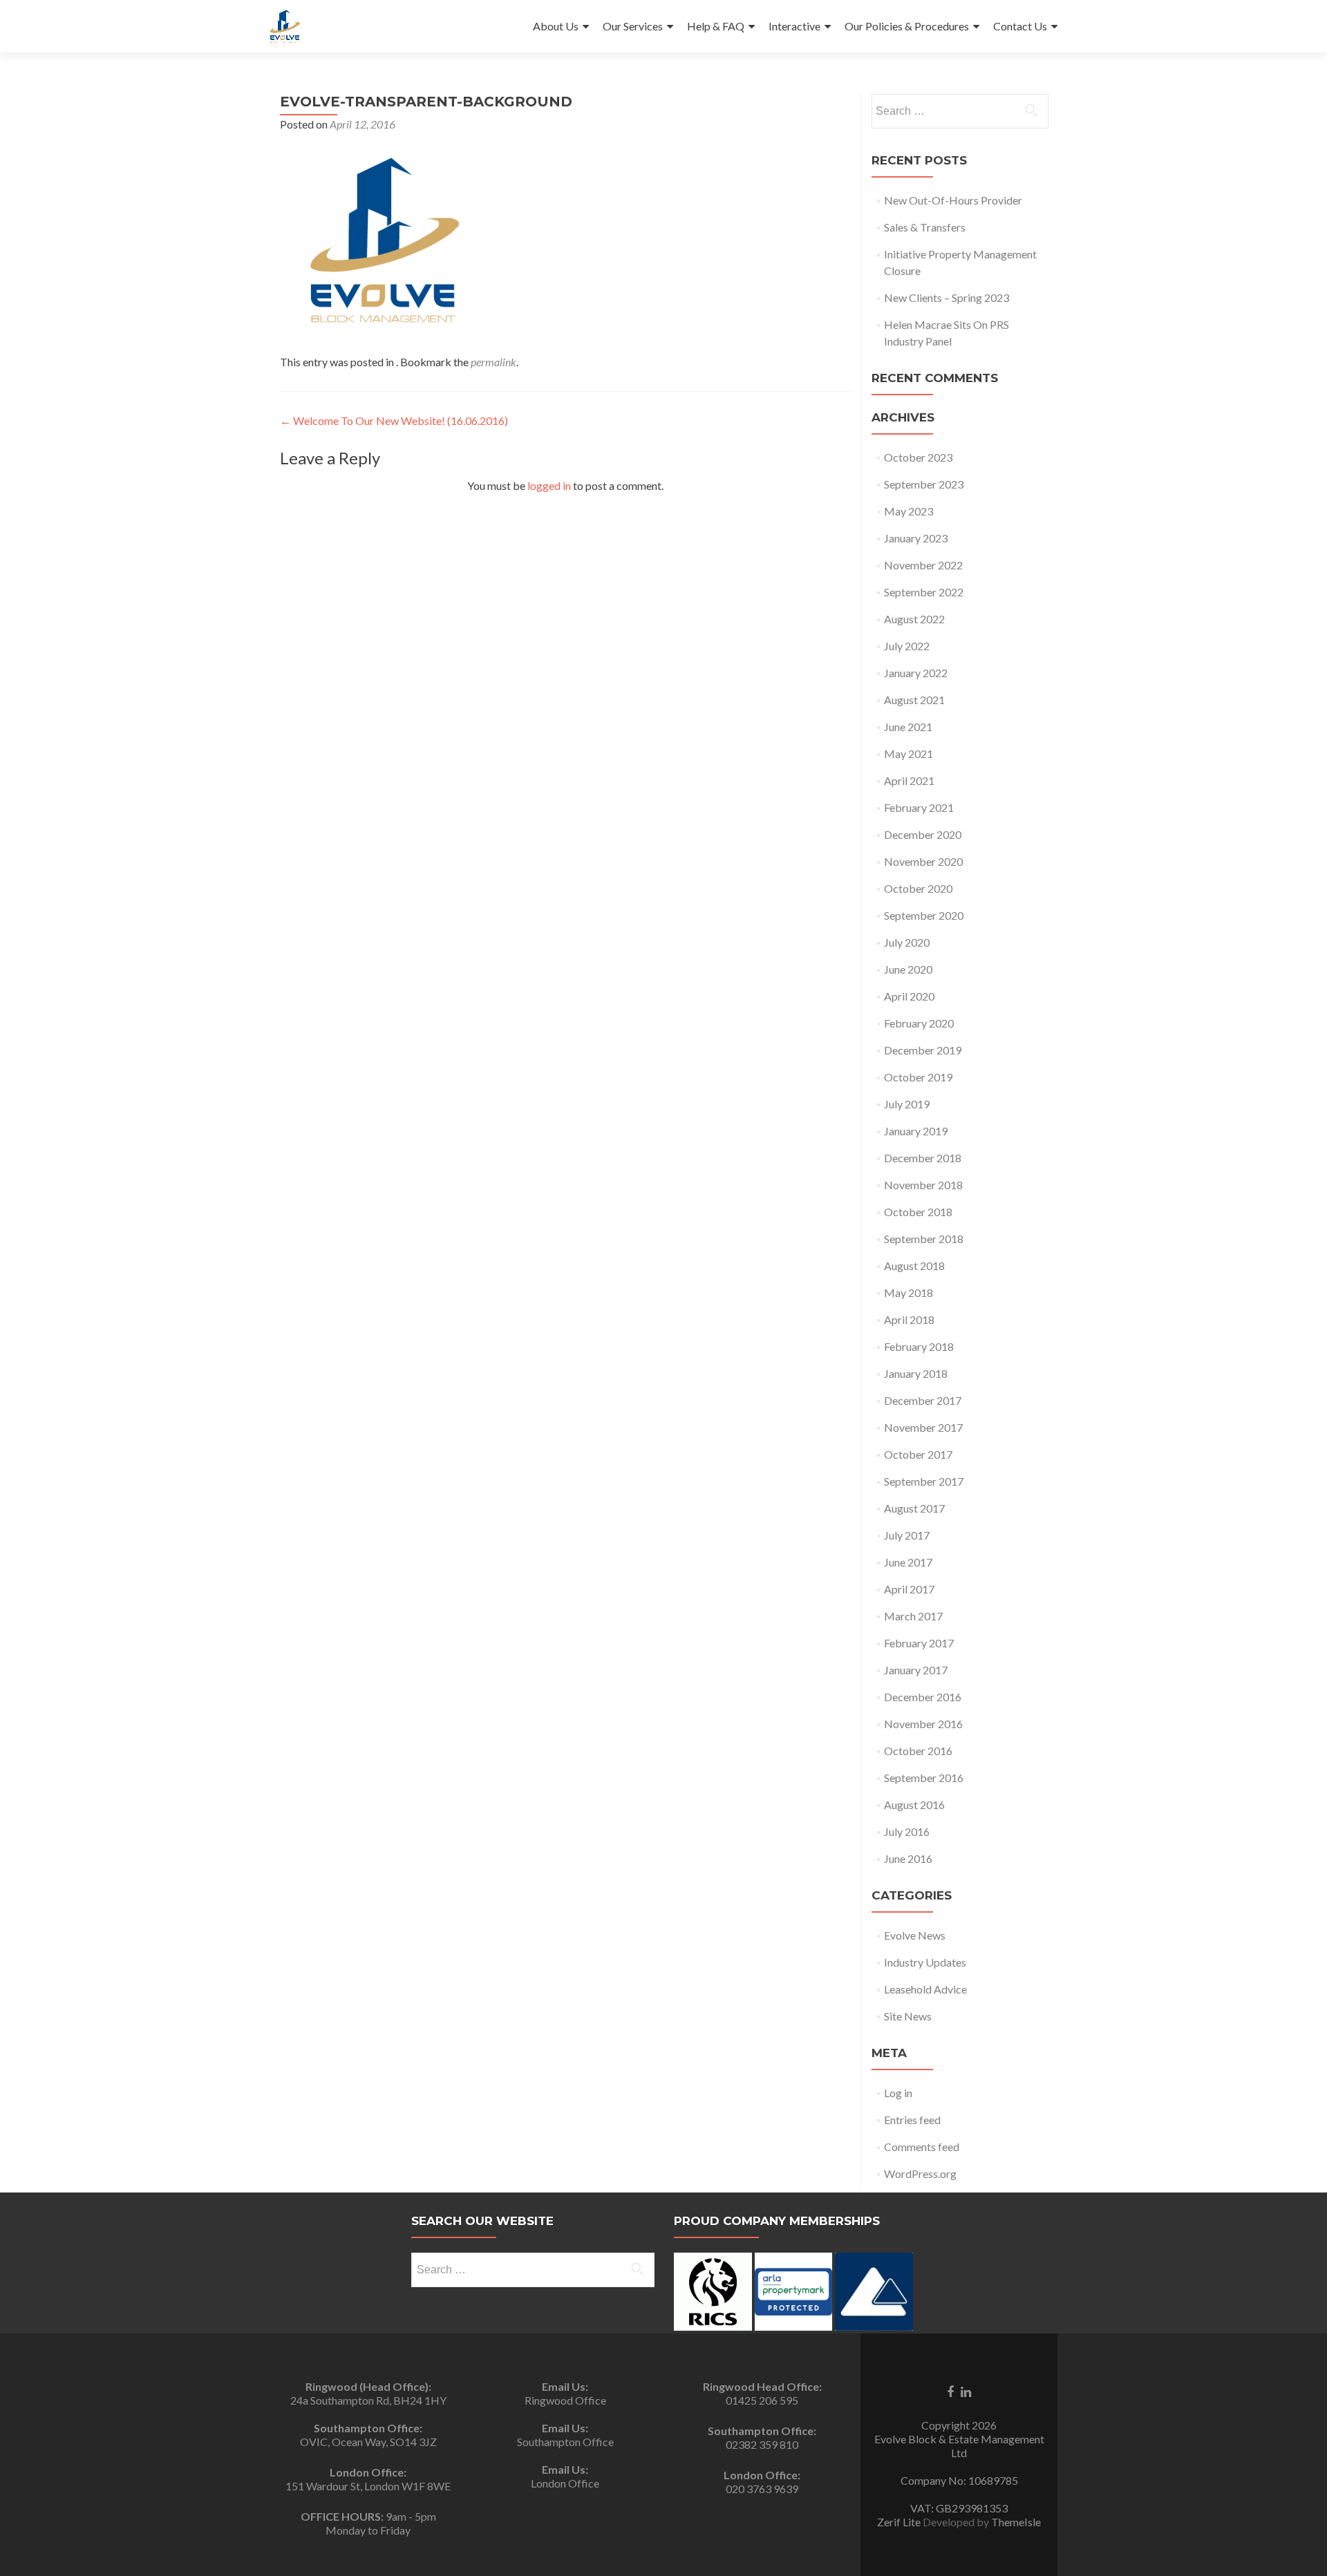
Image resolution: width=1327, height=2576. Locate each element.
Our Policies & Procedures (907, 26)
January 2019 (916, 1131)
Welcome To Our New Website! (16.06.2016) (394, 420)
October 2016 (918, 1751)
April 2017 (909, 1589)
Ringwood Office (565, 2400)
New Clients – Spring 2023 (947, 297)
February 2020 (919, 1023)
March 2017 (913, 1616)
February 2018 (919, 1346)
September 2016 (924, 1778)
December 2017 (923, 1400)
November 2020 (923, 861)
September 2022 (924, 592)
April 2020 (909, 996)
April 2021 (909, 780)
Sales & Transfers (925, 227)
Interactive (794, 26)
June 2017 (908, 1562)
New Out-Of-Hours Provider (953, 200)
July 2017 (907, 1535)
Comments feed (922, 2147)
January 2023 (916, 538)
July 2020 (907, 942)
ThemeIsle (1016, 2522)
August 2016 (914, 1805)
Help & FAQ (716, 26)
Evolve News (915, 1935)
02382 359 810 (762, 2444)
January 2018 (916, 1373)
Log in (898, 2093)
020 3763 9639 (762, 2489)
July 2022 (907, 646)
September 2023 (924, 484)
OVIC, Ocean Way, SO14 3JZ (368, 2442)
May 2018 (909, 1292)
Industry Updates (925, 1962)
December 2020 (923, 834)
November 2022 (923, 565)
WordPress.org (920, 2173)
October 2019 (918, 1077)
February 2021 (919, 807)
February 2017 (919, 1643)
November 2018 (923, 1185)
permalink (493, 362)
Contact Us (1020, 26)
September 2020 (924, 915)
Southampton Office (565, 2442)
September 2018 (924, 1239)
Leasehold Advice (925, 1989)
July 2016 (907, 1831)
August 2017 (914, 1508)
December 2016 (923, 1697)
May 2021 (909, 754)
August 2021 (914, 700)
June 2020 (908, 969)
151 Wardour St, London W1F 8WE (368, 2486)
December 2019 (923, 1050)
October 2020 (918, 888)
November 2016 (923, 1724)
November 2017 (923, 1427)
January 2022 (916, 673)
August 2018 (914, 1266)
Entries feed (912, 2120)
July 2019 (907, 1104)
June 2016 (908, 1858)
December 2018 (923, 1158)
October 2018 (918, 1212)
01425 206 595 (762, 2400)
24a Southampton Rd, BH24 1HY (368, 2400)
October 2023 (918, 457)
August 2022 (914, 619)
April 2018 (909, 1319)
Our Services (633, 26)
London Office (565, 2483)
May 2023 (909, 511)
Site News (908, 2016)
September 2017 (924, 1481)
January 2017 (916, 1670)
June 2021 (908, 727)
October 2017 (918, 1454)
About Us (556, 26)
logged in (549, 485)
